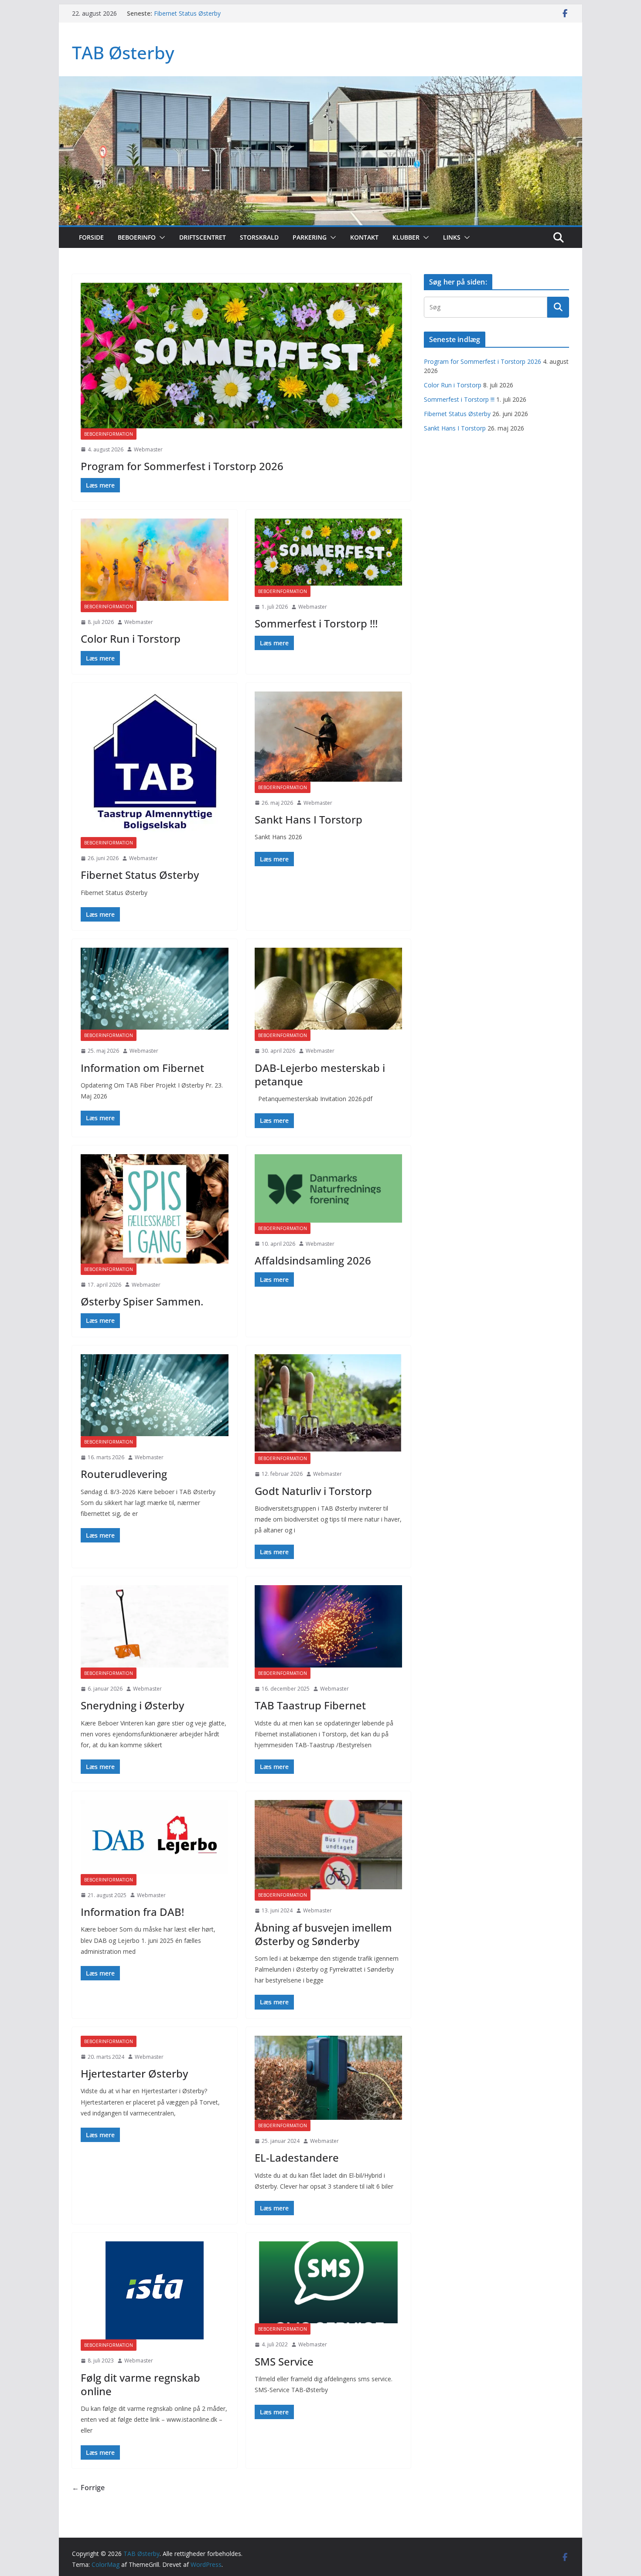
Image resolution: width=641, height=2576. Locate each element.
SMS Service (284, 2361)
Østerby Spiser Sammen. (142, 1301)
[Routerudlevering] (155, 1395)
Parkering (310, 237)
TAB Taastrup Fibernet (310, 1705)
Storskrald (259, 237)
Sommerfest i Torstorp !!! (316, 623)
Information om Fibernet (142, 1068)
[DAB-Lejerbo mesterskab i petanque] (329, 989)
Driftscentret (203, 237)
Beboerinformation (109, 434)
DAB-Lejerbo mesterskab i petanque (320, 1074)
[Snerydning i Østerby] (155, 1626)
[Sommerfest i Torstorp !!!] (329, 552)
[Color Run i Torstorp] (155, 559)
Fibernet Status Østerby (187, 13)
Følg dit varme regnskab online (140, 2384)
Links (452, 237)
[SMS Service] (329, 2282)
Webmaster (148, 449)
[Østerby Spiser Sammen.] (155, 1209)
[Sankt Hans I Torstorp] (329, 737)
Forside (91, 237)
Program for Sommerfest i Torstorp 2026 (182, 466)
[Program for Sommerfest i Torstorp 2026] (241, 356)
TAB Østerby (123, 53)
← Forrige (88, 2488)
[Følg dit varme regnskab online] (155, 2290)
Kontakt (364, 237)
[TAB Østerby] (320, 82)
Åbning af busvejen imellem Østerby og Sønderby (323, 1934)
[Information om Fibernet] (155, 989)
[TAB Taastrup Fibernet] (329, 1626)
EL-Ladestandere (297, 2157)
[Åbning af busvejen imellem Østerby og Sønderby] (329, 1845)
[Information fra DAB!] (155, 1837)
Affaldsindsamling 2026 (313, 1260)
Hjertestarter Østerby (134, 2073)
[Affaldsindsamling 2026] (329, 1188)
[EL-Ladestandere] (329, 2078)
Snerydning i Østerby (132, 1705)
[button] (160, 237)
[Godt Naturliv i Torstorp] (329, 1403)
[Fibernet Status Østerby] (155, 764)
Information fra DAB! (132, 1912)
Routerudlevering (124, 1474)
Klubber (406, 237)
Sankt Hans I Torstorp (309, 819)
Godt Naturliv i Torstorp (313, 1491)
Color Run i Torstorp (131, 639)
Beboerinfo (137, 237)
